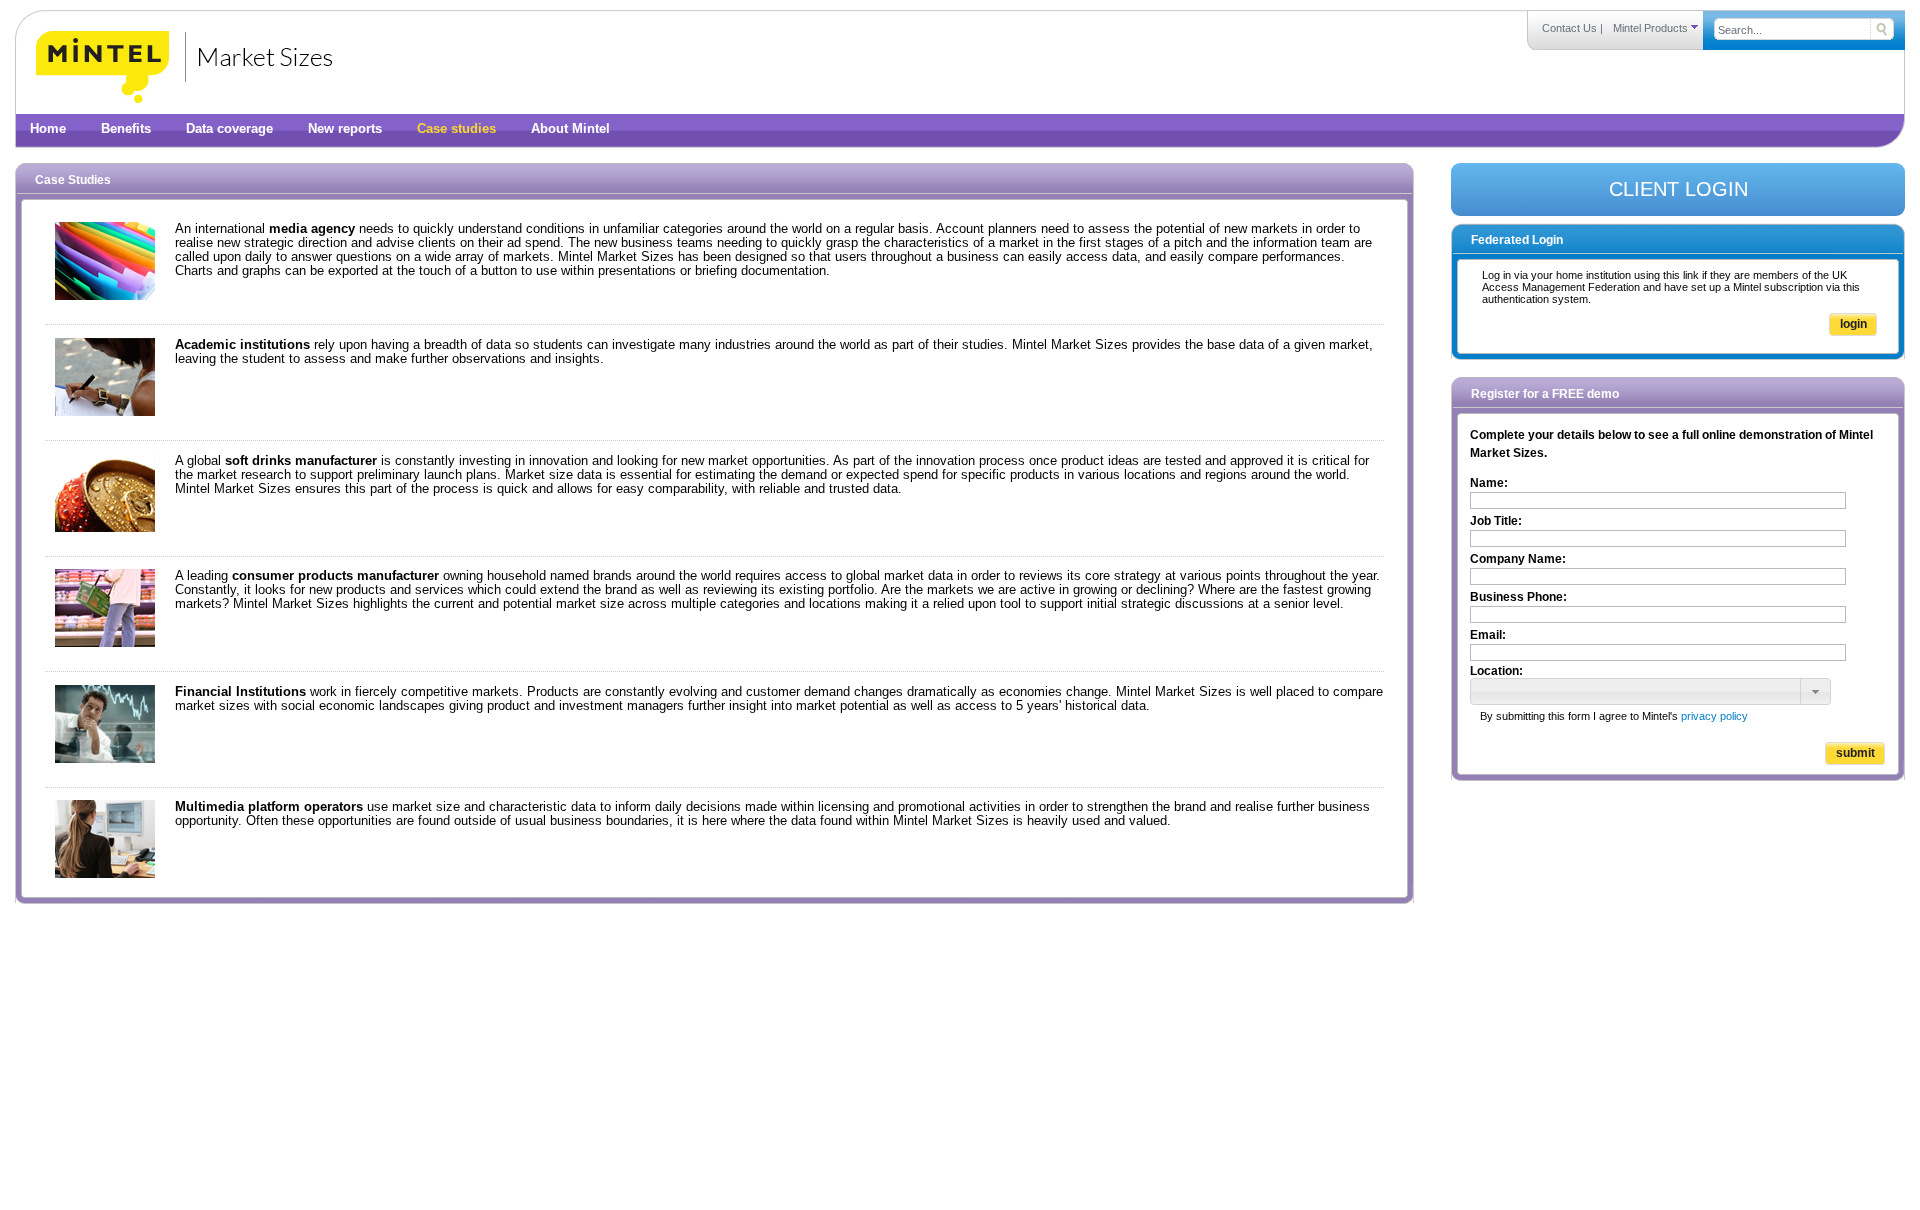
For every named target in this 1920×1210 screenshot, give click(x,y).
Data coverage (229, 129)
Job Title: (1496, 521)
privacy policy (1714, 716)
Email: (1488, 635)
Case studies (456, 129)
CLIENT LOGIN (1678, 189)
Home (48, 129)
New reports (345, 129)
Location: (1496, 671)
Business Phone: (1518, 597)
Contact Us (1569, 28)
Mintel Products (1652, 28)
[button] (1815, 692)
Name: (1489, 483)
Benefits (126, 129)
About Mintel (570, 129)
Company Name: (1518, 559)
